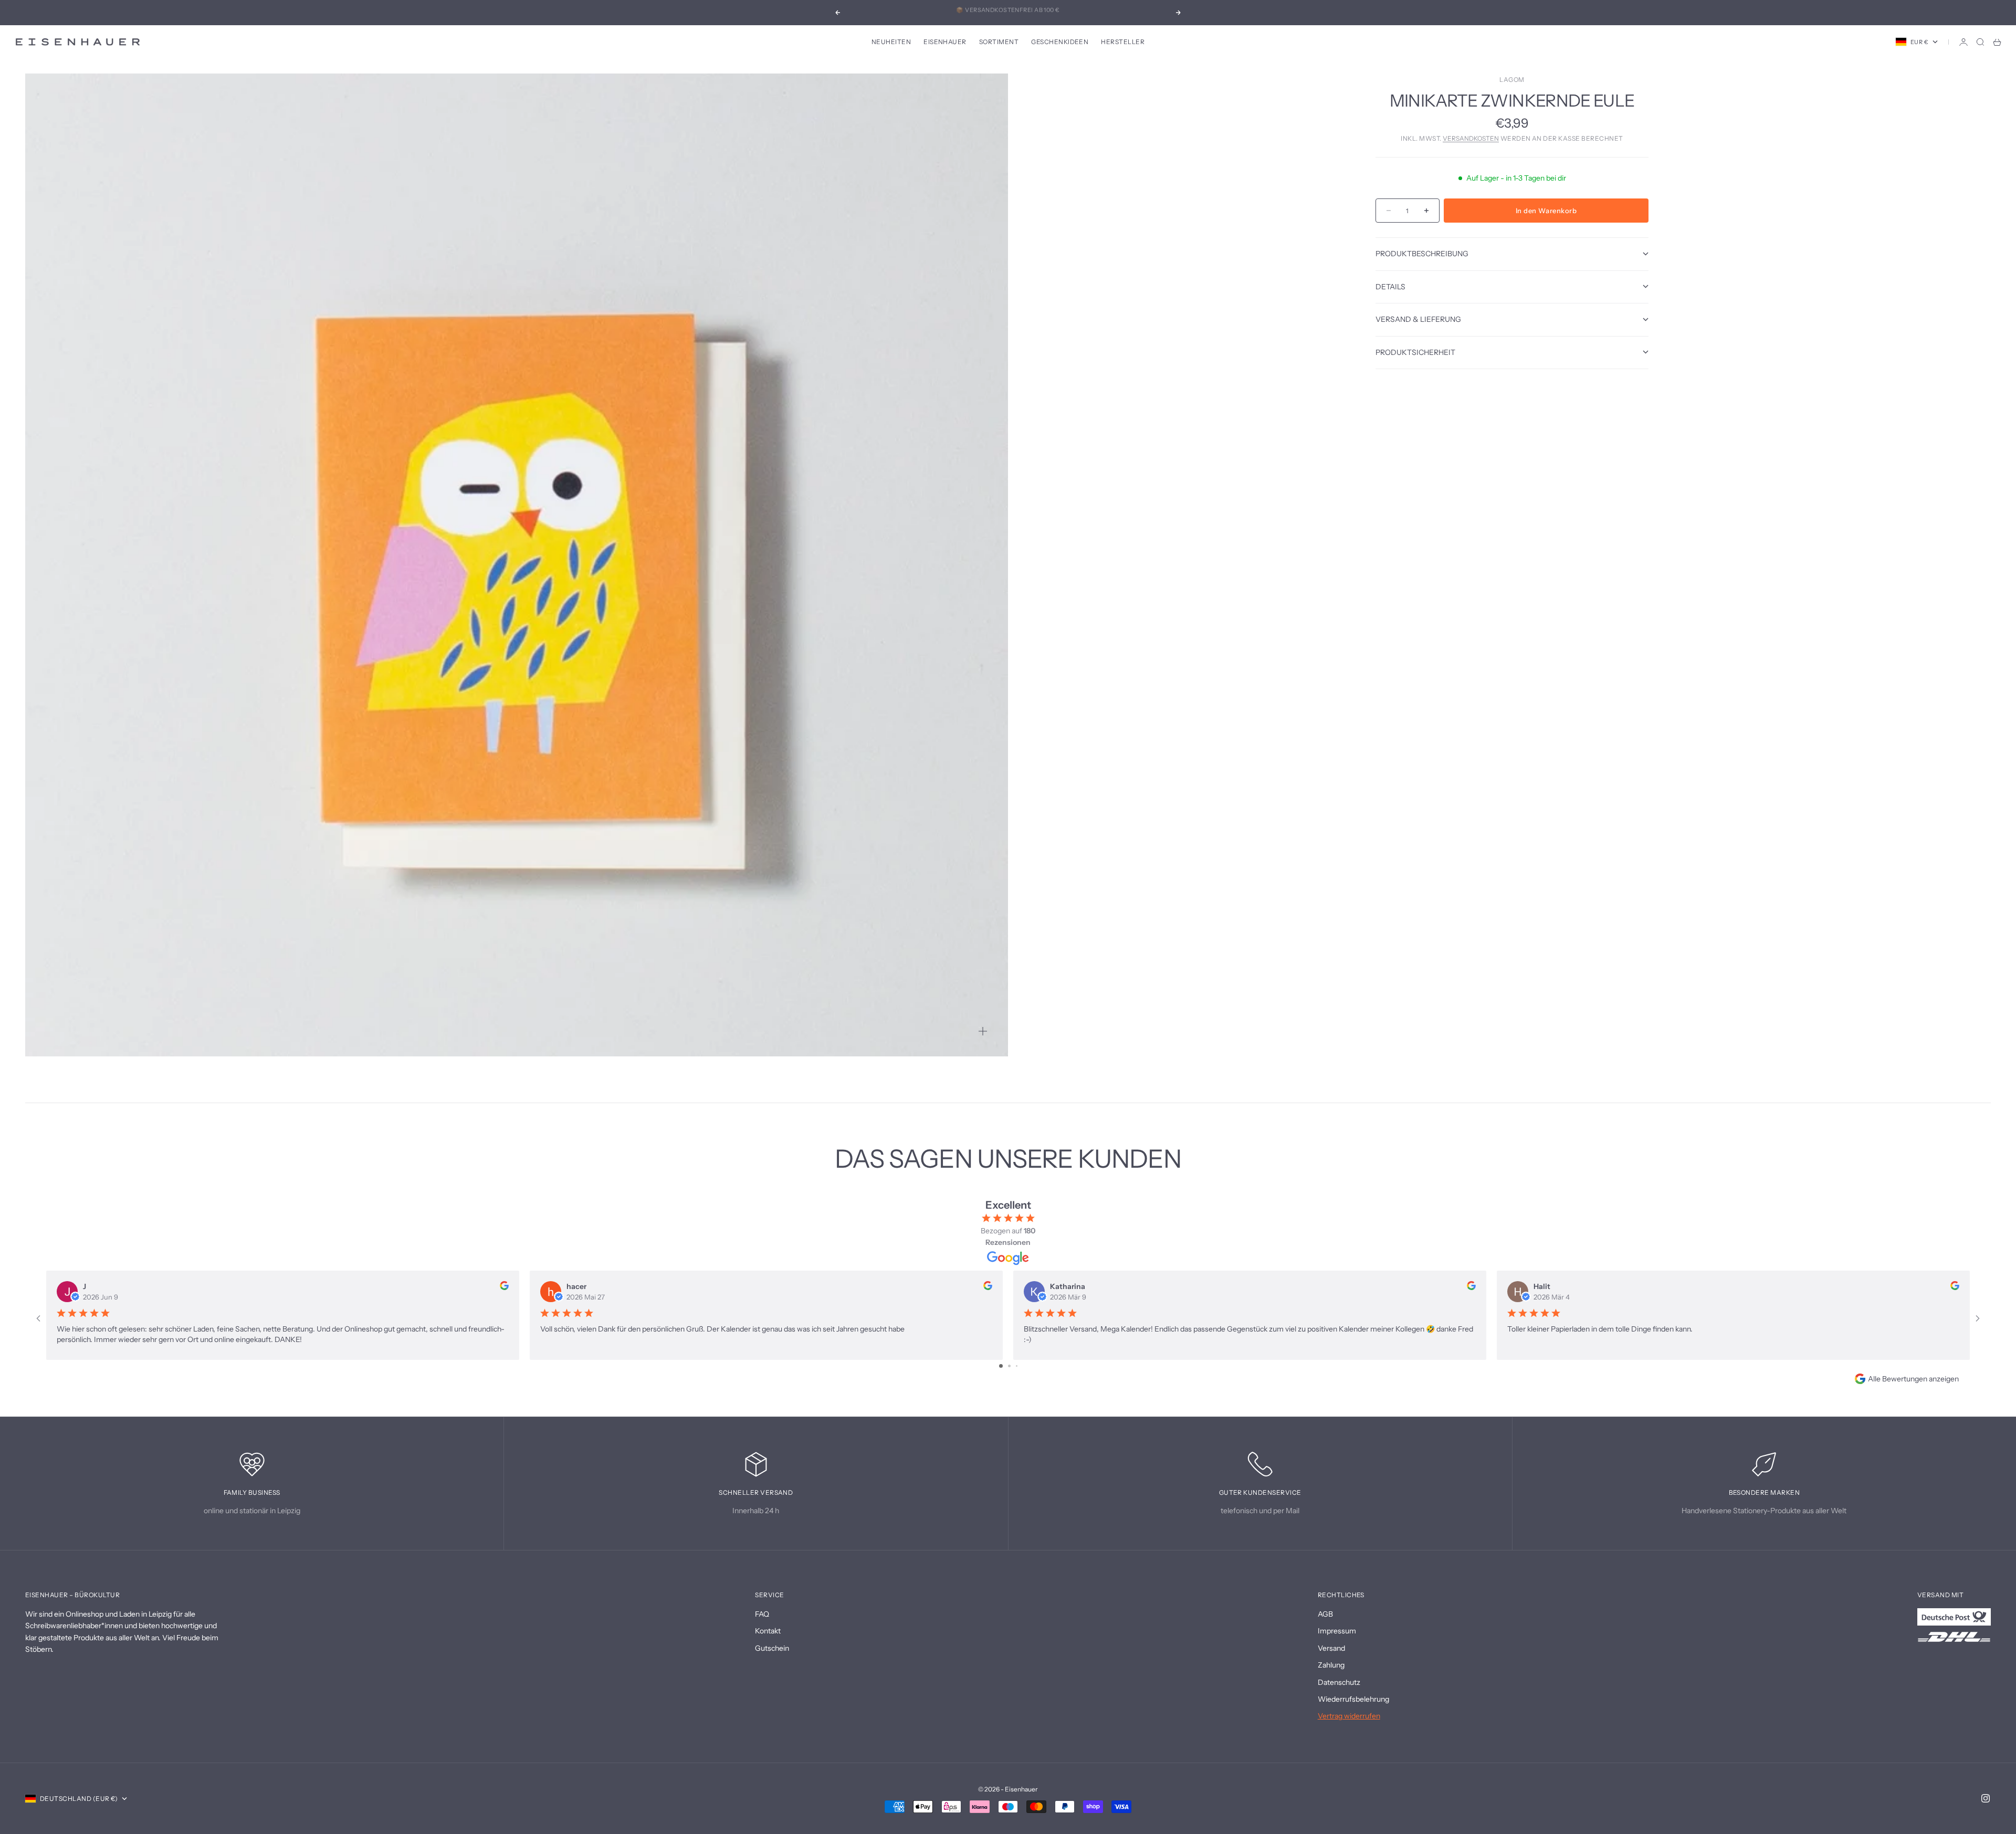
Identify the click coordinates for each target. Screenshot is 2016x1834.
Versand (1331, 1648)
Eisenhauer (945, 42)
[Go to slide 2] (1009, 1366)
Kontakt (768, 1631)
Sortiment (999, 42)
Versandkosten (1471, 138)
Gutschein (772, 1648)
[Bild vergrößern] (983, 1031)
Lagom (1512, 80)
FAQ (762, 1614)
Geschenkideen (1060, 42)
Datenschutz (1339, 1682)
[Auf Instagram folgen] (1986, 1798)
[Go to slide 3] (1017, 1366)
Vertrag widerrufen (1349, 1716)
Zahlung (1331, 1665)
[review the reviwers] (504, 1286)
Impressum (1337, 1631)
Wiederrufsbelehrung (1353, 1699)
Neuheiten (891, 42)
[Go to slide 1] (1001, 1366)
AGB (1325, 1614)
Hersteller (1123, 42)
